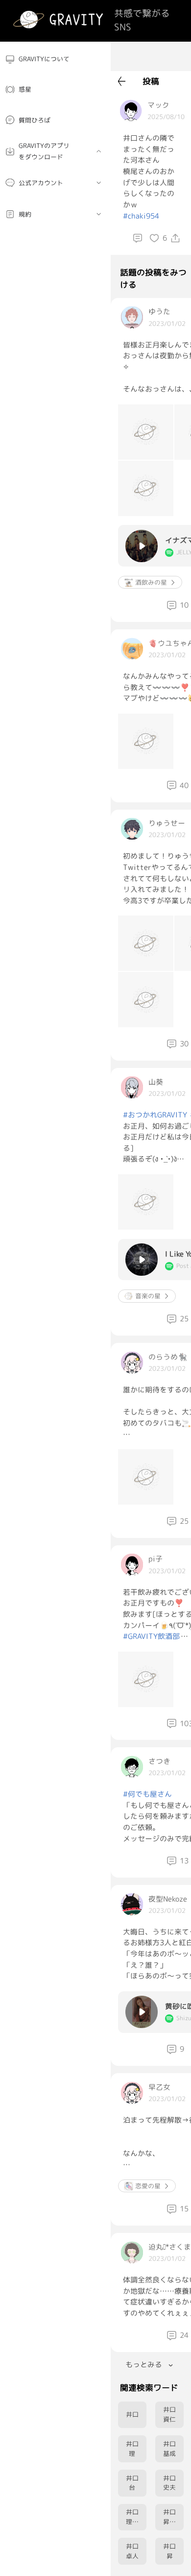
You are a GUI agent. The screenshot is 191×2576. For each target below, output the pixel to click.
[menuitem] (55, 59)
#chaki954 (141, 216)
